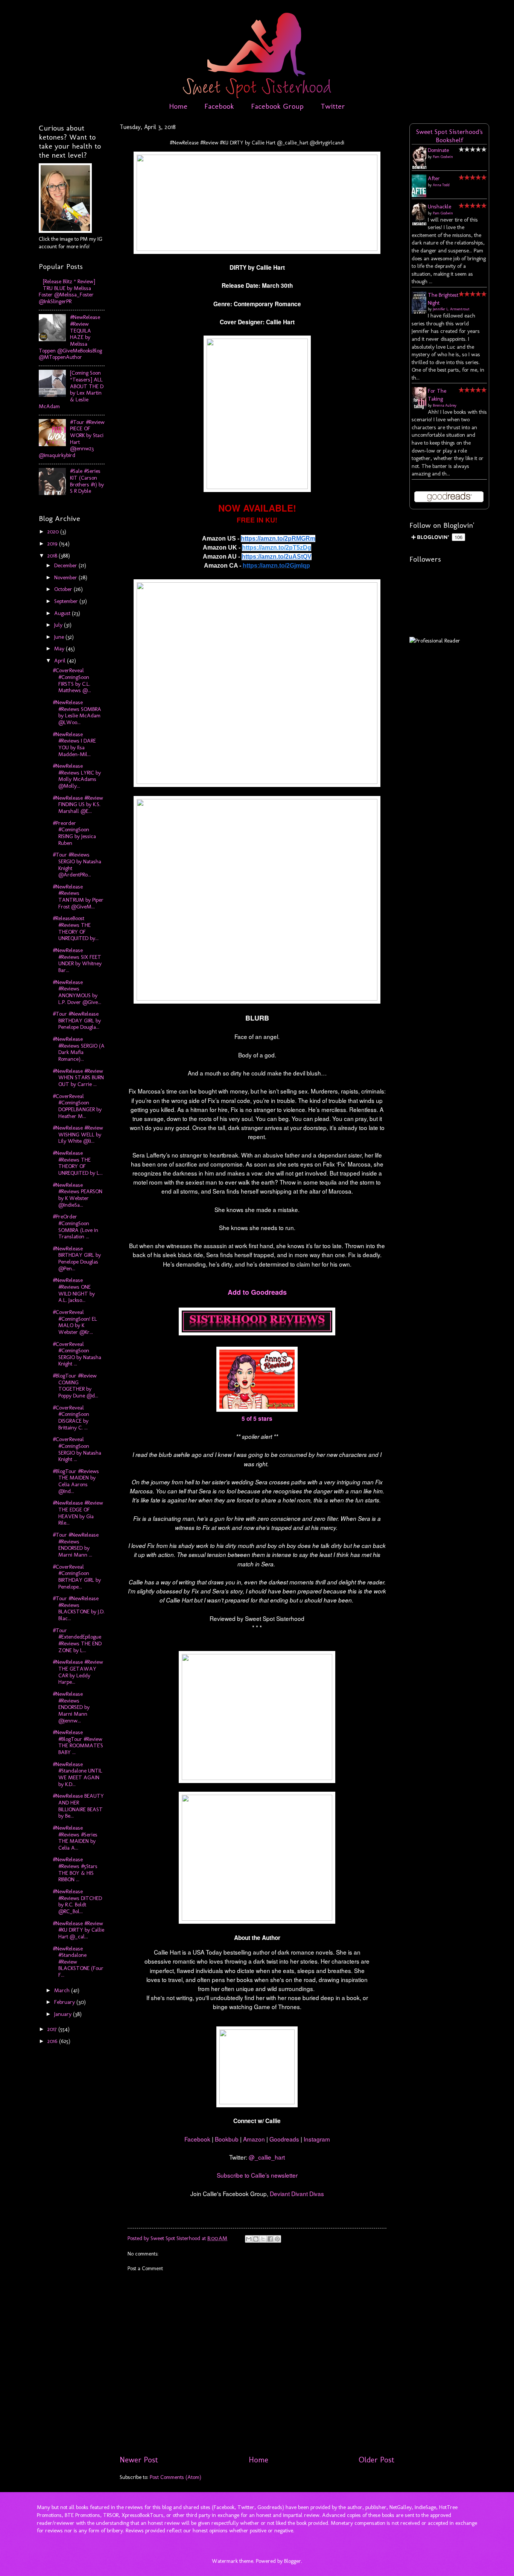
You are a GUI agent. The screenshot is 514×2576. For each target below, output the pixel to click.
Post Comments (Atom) (176, 2477)
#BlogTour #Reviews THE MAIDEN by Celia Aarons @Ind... (76, 1481)
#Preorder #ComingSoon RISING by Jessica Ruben (74, 833)
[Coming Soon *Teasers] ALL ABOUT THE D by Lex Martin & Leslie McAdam (71, 389)
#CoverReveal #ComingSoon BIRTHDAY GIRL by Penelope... (77, 1577)
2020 (54, 532)
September (67, 601)
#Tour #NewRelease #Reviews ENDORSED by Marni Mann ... (76, 1545)
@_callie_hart (266, 2157)
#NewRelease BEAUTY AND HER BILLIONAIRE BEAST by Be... (78, 1806)
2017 (53, 2029)
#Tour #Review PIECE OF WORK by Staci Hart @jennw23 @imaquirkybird (72, 439)
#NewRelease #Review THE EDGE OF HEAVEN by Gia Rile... (78, 1513)
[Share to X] (263, 2239)
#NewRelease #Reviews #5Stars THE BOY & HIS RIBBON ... (75, 1869)
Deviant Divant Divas (297, 2193)
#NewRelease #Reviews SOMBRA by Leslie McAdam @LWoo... (77, 712)
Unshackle (439, 207)
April (61, 661)
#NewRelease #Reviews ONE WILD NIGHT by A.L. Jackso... (74, 1290)
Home (178, 106)
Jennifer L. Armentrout (451, 309)
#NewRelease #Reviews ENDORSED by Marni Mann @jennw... (71, 1707)
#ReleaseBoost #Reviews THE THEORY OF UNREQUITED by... (76, 928)
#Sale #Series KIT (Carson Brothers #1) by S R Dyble (87, 481)
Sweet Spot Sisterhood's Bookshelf (449, 136)
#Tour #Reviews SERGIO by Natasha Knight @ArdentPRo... (77, 865)
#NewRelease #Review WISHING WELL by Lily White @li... (78, 1134)
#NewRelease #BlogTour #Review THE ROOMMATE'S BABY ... (78, 1742)
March (63, 1990)
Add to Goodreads (257, 1292)
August (63, 613)
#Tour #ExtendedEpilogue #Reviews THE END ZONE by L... (77, 1640)
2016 (53, 2041)
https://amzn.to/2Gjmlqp (276, 566)
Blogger (293, 2561)
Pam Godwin (443, 157)
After (434, 178)
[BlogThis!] (256, 2239)
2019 (53, 544)
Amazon (254, 2139)
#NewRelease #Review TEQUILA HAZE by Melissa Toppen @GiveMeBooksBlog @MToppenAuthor (70, 337)
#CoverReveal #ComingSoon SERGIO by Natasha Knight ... (77, 1354)
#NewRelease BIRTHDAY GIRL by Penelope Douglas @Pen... (77, 1258)
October (64, 589)
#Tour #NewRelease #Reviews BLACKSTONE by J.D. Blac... (79, 1608)
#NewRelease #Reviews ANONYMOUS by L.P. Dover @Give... (77, 992)
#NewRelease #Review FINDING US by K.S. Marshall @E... (78, 804)
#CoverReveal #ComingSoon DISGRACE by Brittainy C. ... (71, 1418)
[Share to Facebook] (270, 2239)
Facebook (219, 106)
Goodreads (284, 2139)
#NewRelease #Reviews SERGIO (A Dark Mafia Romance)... (79, 1049)
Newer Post (139, 2460)
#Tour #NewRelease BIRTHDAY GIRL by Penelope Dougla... (77, 1020)
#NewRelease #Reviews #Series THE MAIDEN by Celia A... (75, 1838)
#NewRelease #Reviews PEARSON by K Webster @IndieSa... (78, 1195)
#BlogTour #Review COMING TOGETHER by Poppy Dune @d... (75, 1386)
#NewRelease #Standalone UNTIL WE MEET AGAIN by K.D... (78, 1774)
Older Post (376, 2460)
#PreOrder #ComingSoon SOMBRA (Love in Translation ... (75, 1226)
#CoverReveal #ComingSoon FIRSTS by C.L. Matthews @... (72, 680)
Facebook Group (277, 106)
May (60, 649)
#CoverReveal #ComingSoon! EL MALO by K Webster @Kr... (75, 1322)
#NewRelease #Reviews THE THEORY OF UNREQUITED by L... (78, 1163)
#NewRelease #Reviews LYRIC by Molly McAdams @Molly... (77, 776)
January (64, 2014)
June (60, 637)
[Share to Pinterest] (277, 2239)
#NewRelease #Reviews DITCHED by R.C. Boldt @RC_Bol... (77, 1901)
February (65, 2002)
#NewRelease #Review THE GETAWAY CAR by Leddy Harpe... (78, 1672)
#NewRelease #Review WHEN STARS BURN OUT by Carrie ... (78, 1078)
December (66, 565)
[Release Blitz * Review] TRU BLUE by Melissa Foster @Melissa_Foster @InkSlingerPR (67, 291)
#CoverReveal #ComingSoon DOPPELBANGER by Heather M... (77, 1106)
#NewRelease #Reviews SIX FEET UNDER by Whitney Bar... (77, 960)
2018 (53, 556)
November (66, 577)
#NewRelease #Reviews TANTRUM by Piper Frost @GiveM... (78, 897)
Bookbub (227, 2139)
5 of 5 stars (257, 1419)
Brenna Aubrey (445, 406)
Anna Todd (441, 185)
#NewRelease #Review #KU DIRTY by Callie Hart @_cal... (78, 1930)
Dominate (438, 150)
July (59, 625)
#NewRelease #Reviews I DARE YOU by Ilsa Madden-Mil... (74, 744)
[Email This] (249, 2239)
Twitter (333, 106)
